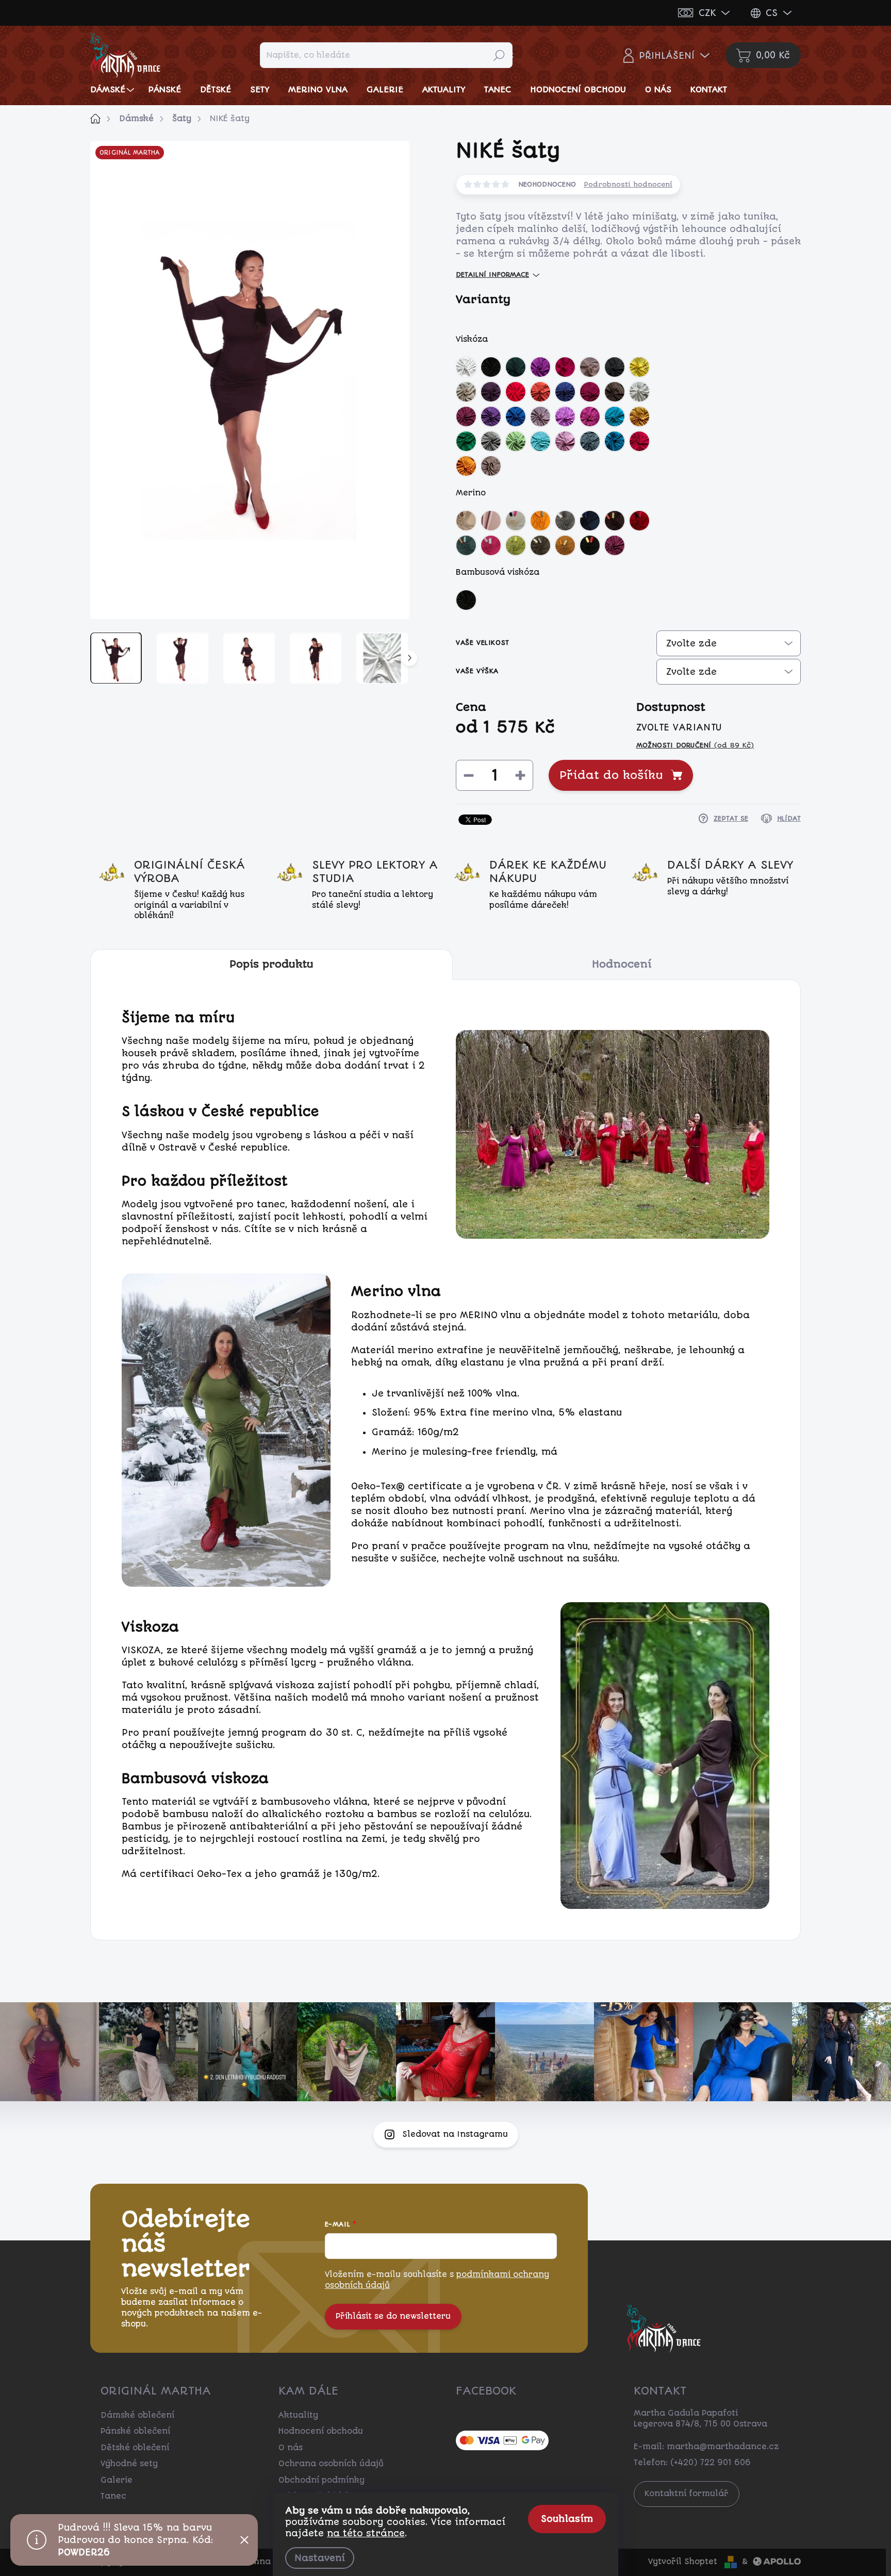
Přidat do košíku (611, 775)
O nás (291, 2448)
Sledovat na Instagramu (455, 2134)
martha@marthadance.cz (723, 2447)
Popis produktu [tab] (271, 964)
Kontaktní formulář (687, 2494)
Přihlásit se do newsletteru (393, 2316)
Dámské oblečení (137, 2415)
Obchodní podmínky (321, 2480)
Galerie (117, 2480)
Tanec (113, 2496)
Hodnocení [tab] (622, 964)
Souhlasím (567, 2519)
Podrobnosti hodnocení (628, 184)
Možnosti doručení (695, 745)
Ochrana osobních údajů (331, 2464)
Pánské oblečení (135, 2431)
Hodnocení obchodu (321, 2431)
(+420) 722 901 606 (711, 2463)
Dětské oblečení (135, 2448)
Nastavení (320, 2558)
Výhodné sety (129, 2464)
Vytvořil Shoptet (683, 2562)
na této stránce (366, 2533)
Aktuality (298, 2415)
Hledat (499, 55)
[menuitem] (113, 89)
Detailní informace (492, 275)
